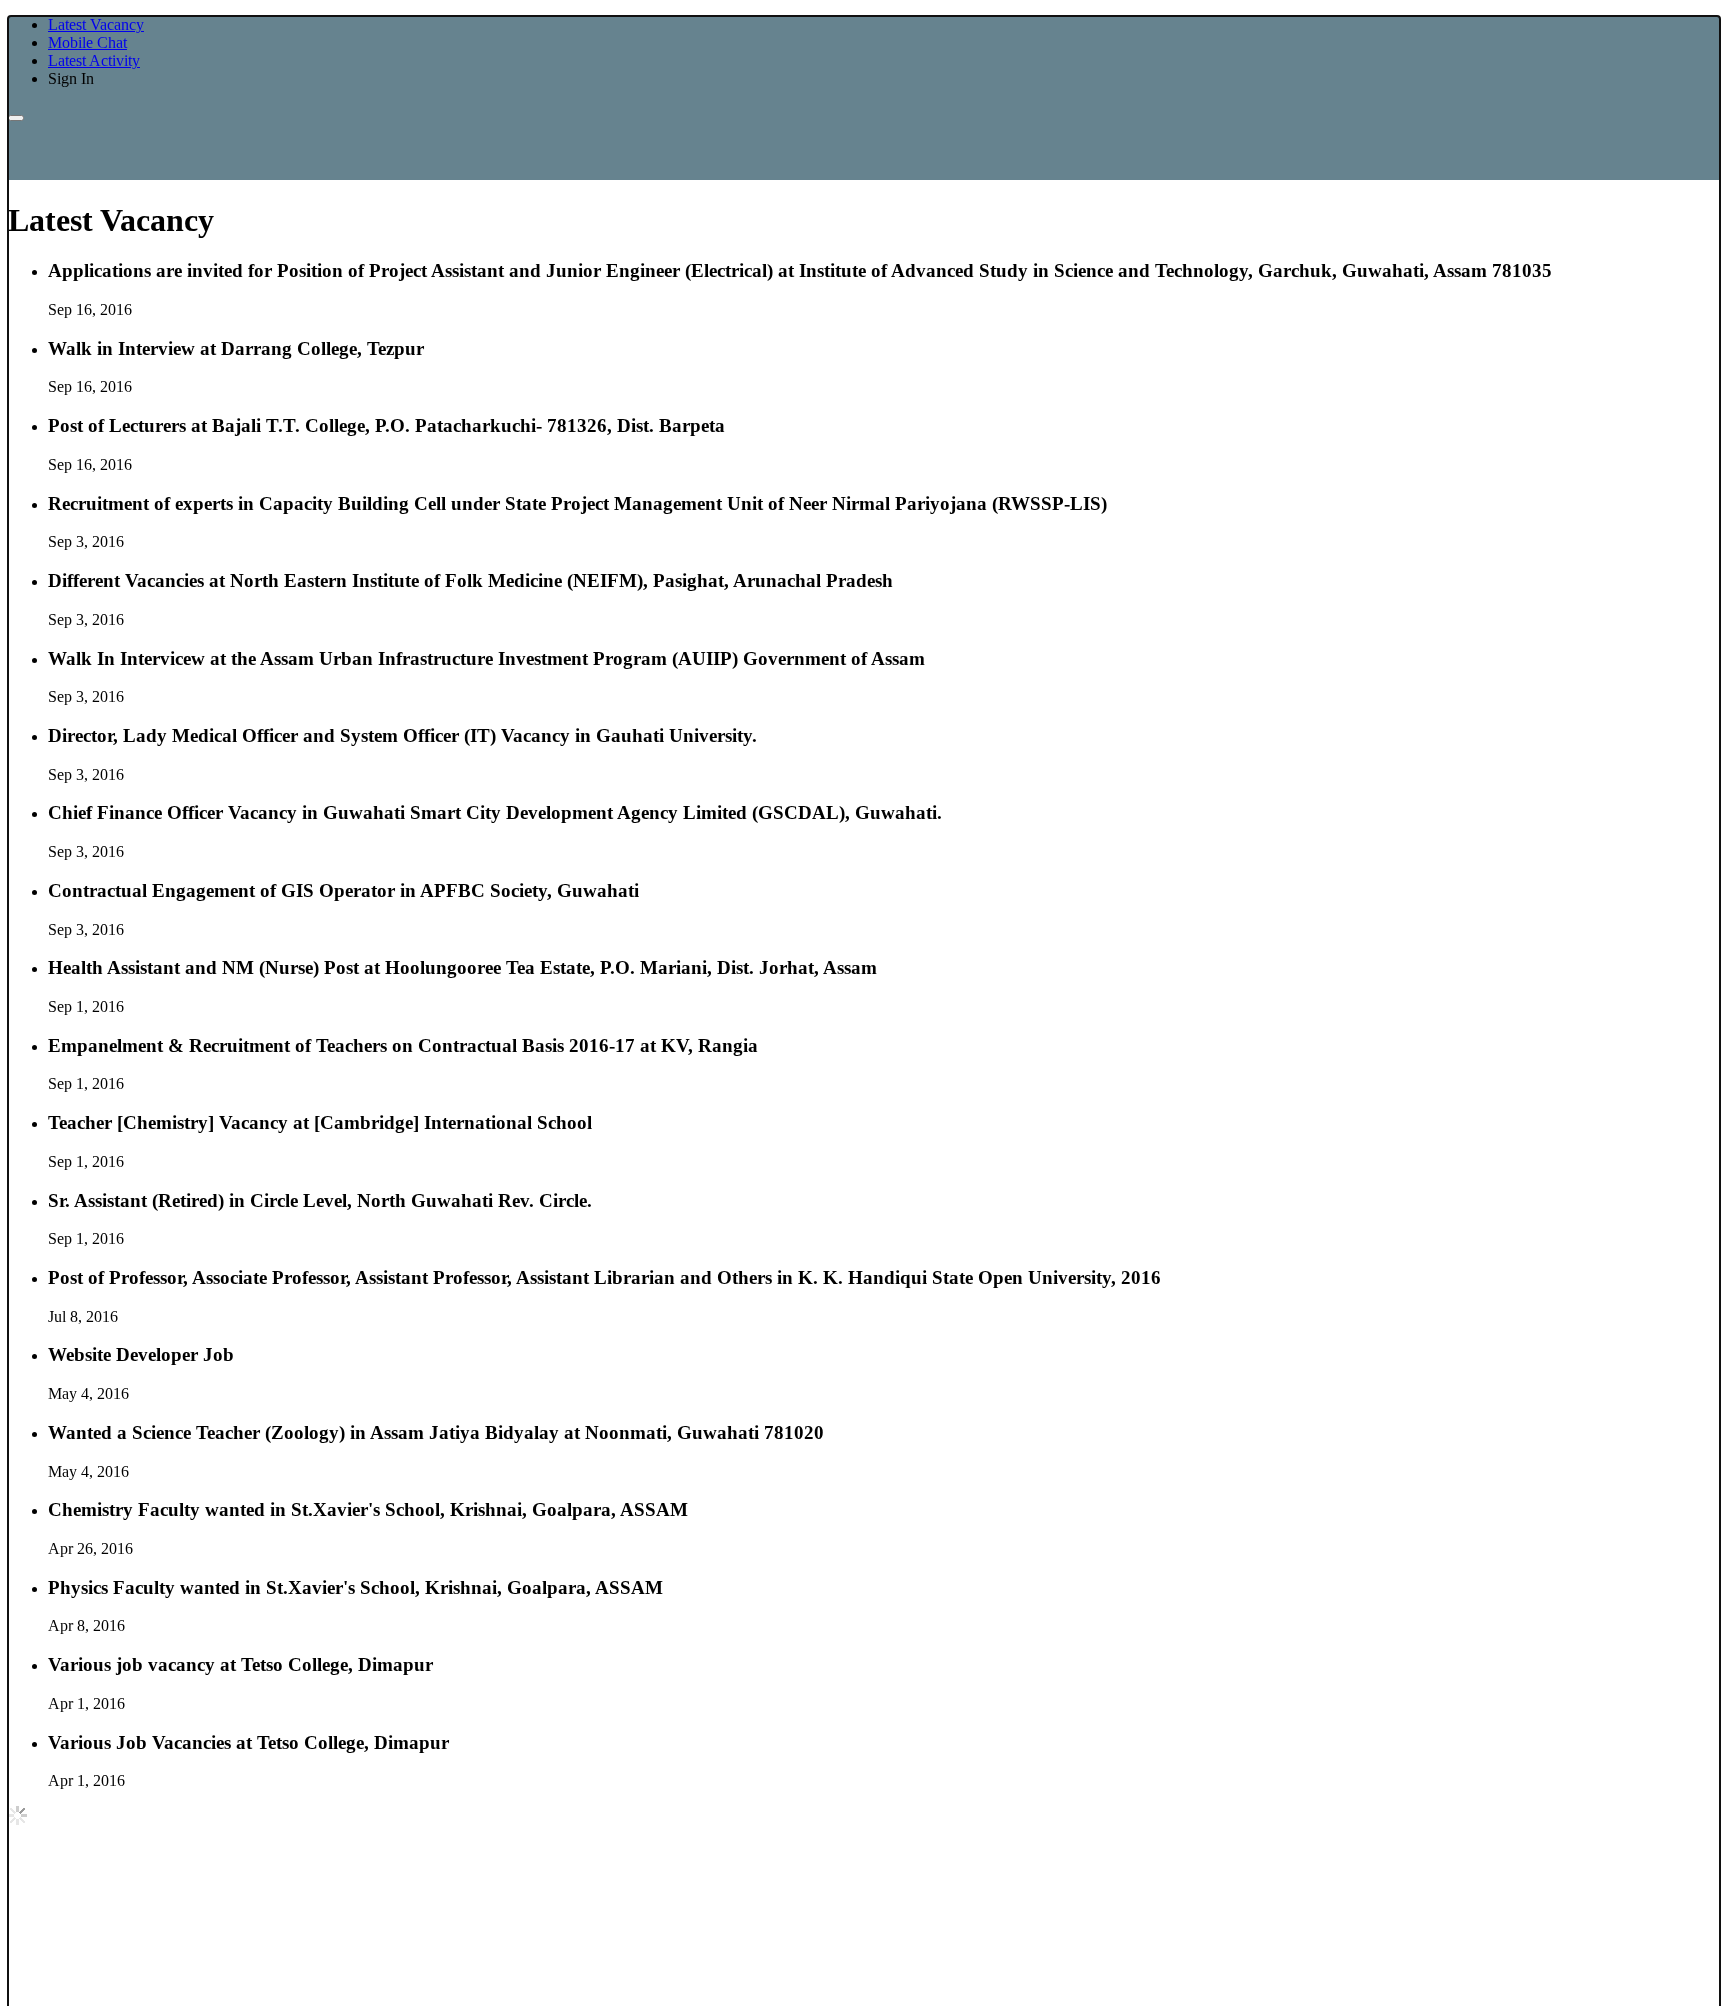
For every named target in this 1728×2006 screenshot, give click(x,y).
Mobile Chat (87, 42)
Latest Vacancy (96, 24)
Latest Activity (94, 60)
